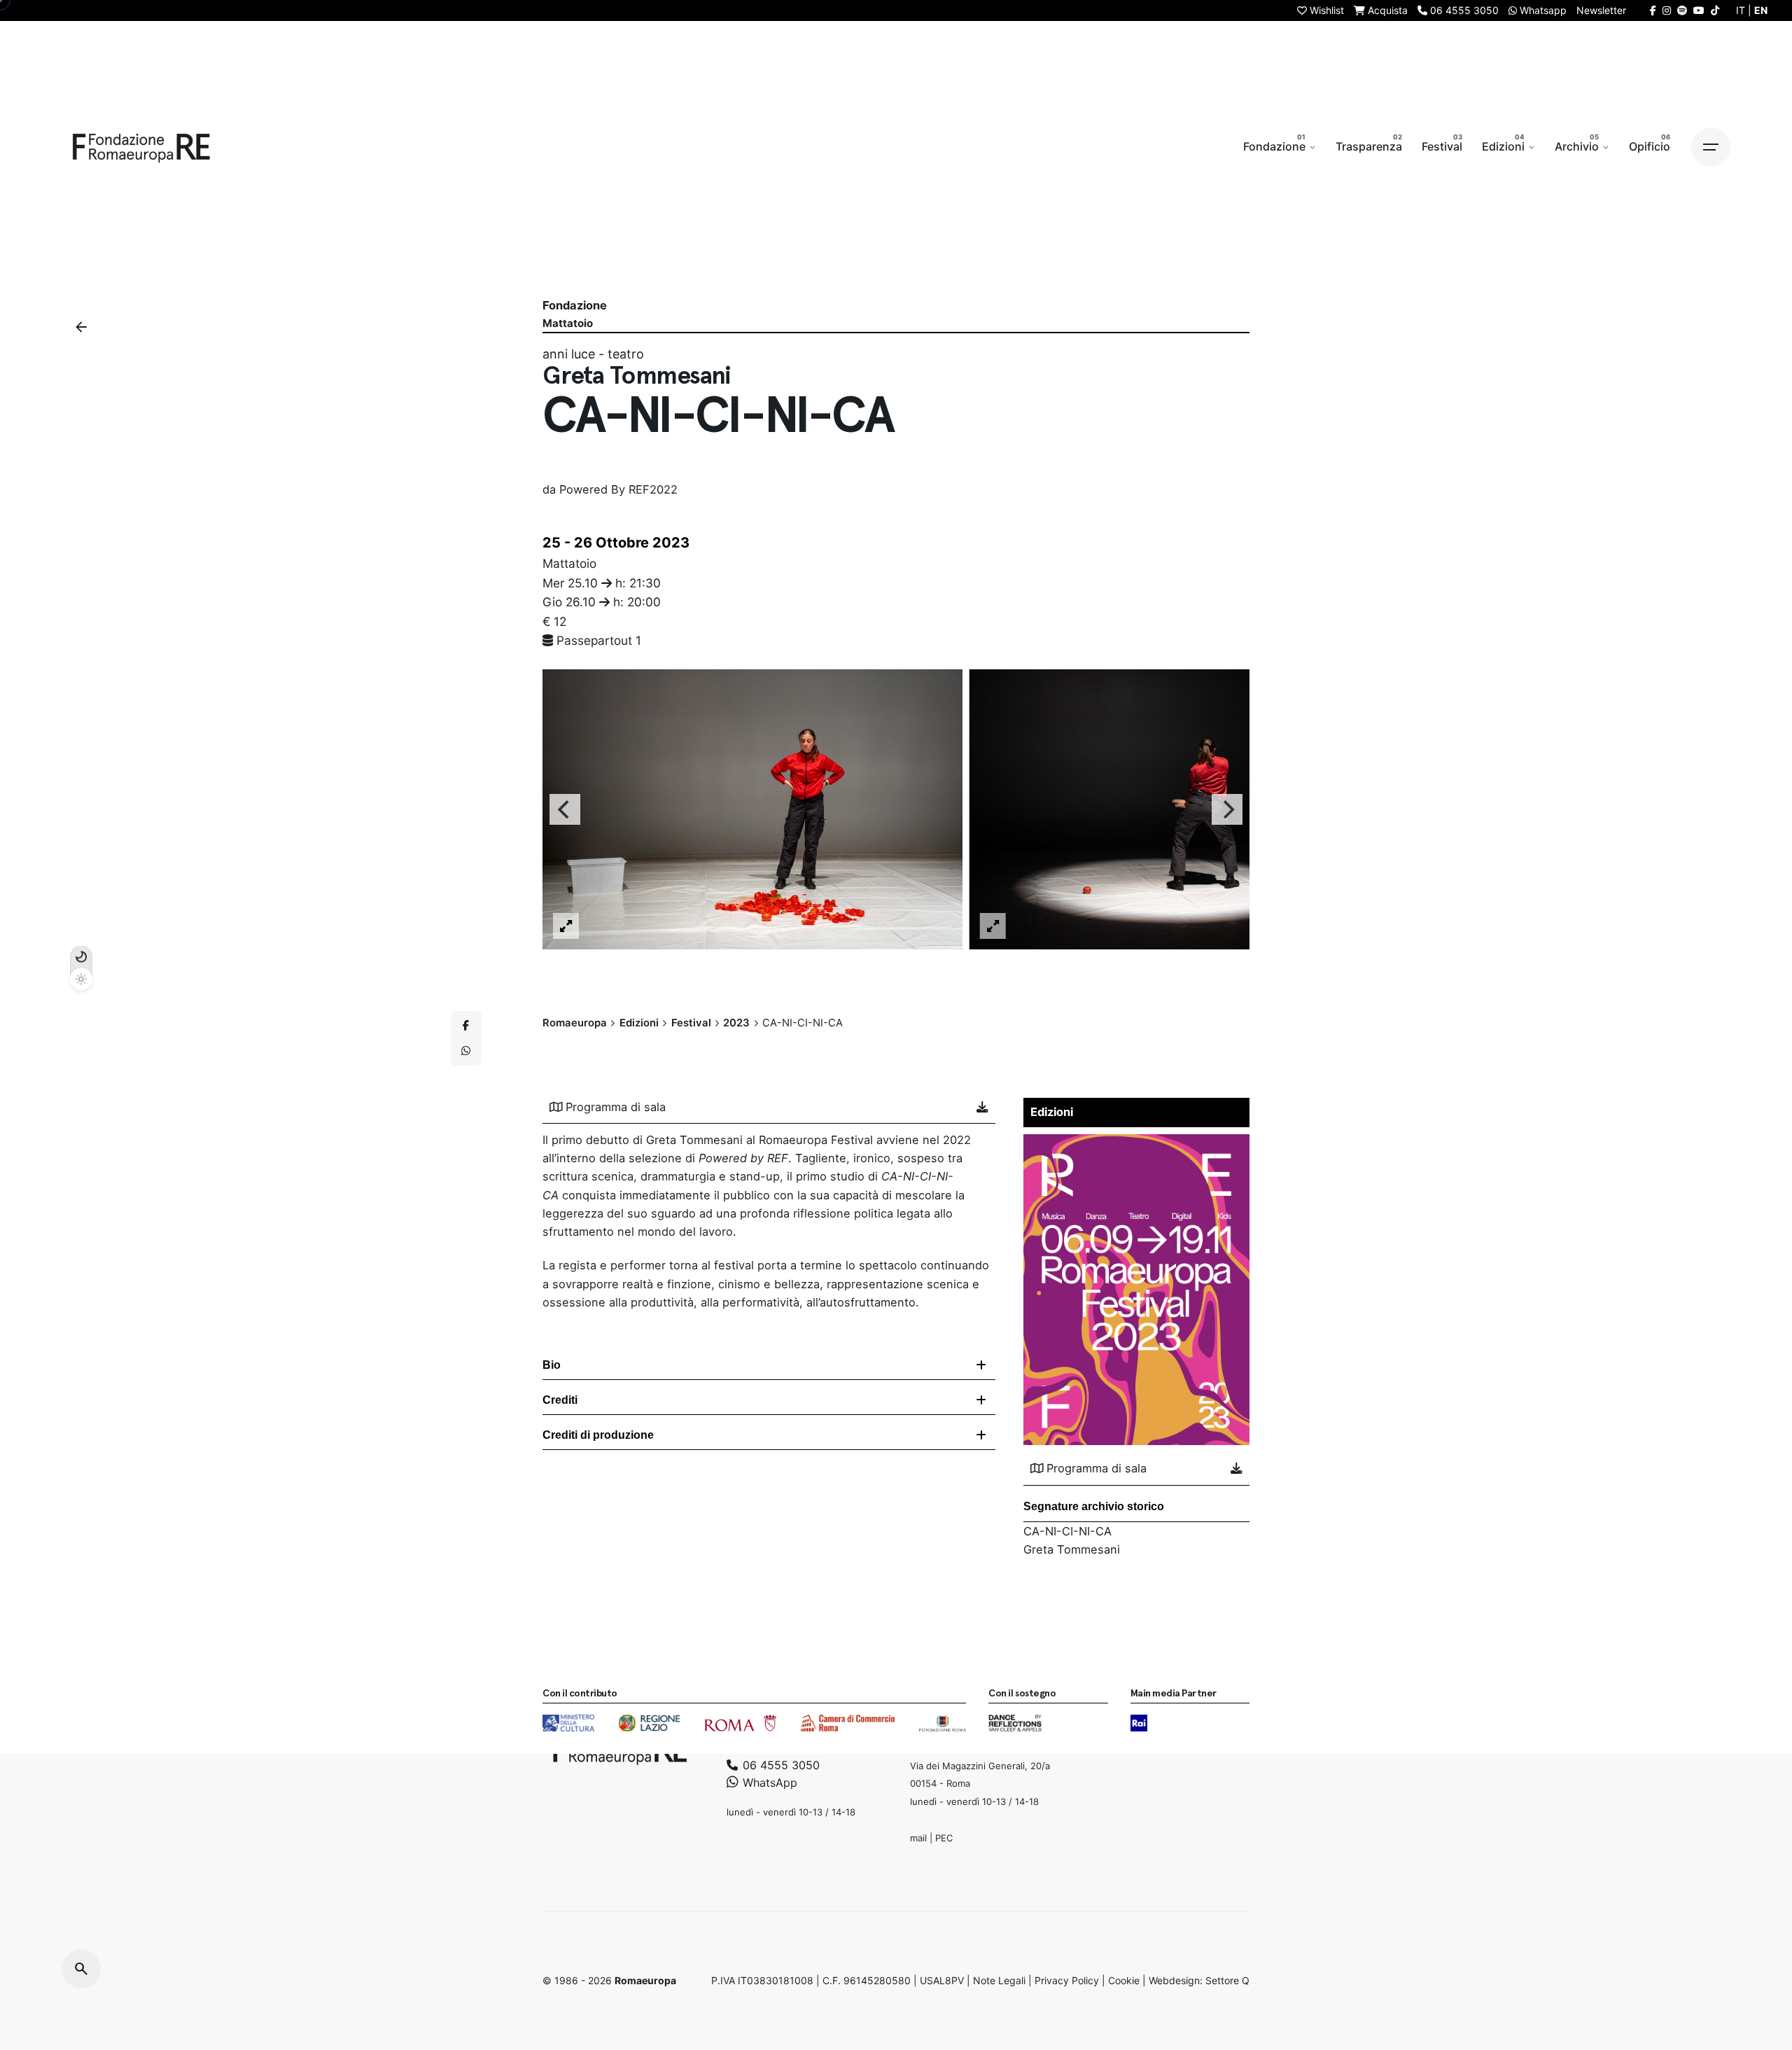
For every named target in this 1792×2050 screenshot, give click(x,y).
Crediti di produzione (598, 1435)
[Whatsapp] (466, 1051)
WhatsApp (768, 1783)
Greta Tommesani (1072, 1549)
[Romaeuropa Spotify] (1682, 10)
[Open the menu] (1711, 147)
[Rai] (1139, 1723)
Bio (552, 1365)
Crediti (560, 1400)
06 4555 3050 (779, 1764)
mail (918, 1837)
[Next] (1227, 809)
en (1761, 10)
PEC (944, 1837)
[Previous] (565, 809)
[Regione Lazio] (649, 1723)
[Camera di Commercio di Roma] (848, 1723)
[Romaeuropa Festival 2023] (1137, 1143)
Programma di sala (616, 1107)
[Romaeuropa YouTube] (1699, 10)
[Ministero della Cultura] (568, 1723)
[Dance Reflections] (1015, 1723)
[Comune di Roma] (740, 1723)
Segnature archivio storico (1094, 1506)
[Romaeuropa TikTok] (1715, 10)
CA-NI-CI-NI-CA (1067, 1531)
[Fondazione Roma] (943, 1723)
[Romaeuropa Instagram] (1667, 10)
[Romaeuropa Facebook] (1653, 10)
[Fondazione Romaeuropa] (141, 147)
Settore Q (1227, 1980)
